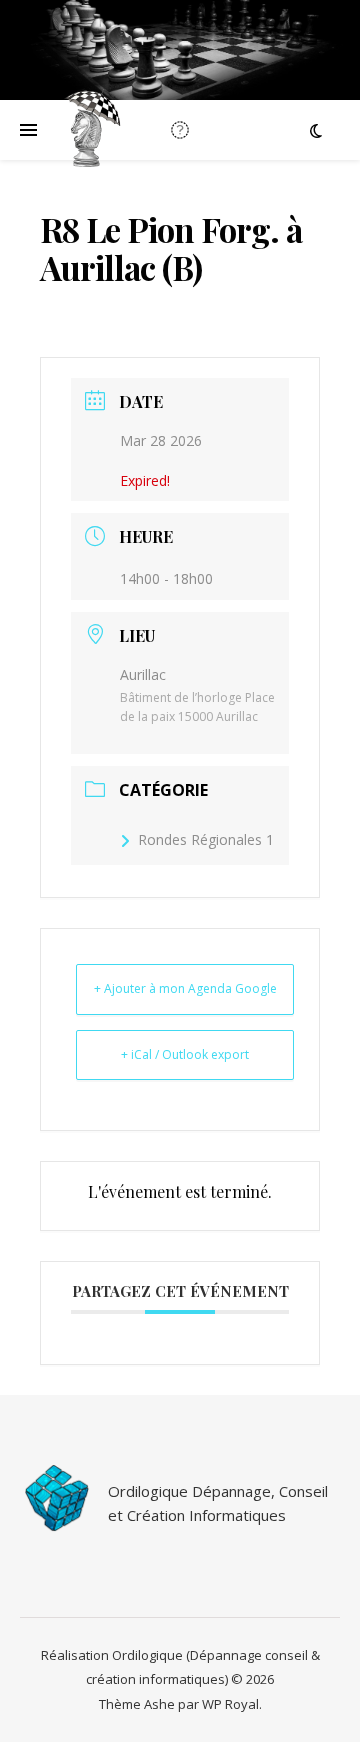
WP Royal (230, 1704)
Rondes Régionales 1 (206, 839)
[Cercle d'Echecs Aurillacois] (90, 129)
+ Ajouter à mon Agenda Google (185, 988)
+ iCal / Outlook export (185, 1054)
